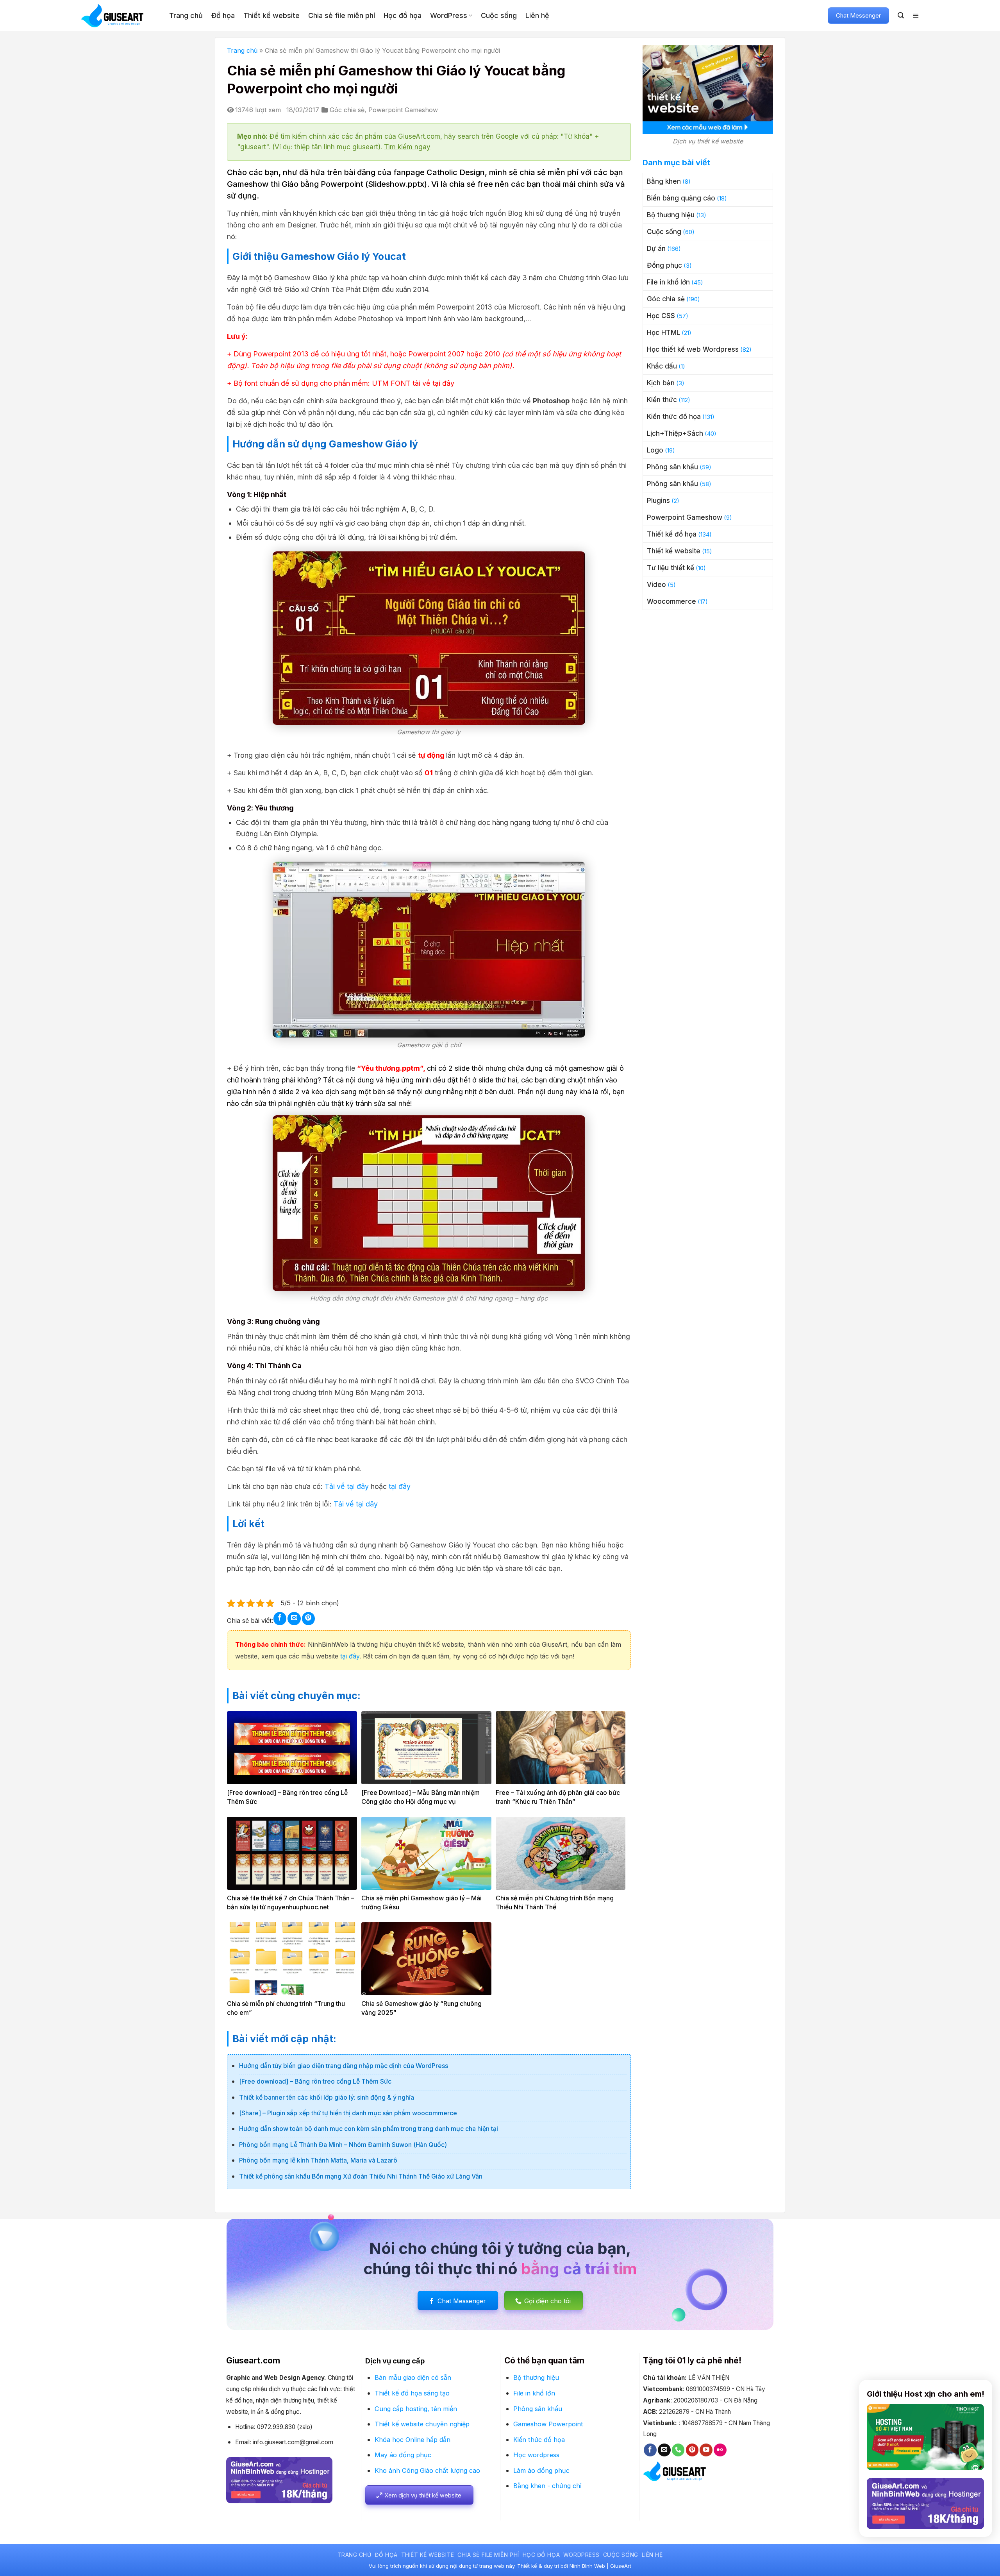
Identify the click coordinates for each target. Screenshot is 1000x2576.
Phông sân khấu (672, 467)
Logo (655, 450)
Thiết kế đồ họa (672, 534)
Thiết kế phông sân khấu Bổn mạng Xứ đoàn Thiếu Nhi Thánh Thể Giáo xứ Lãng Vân (361, 2176)
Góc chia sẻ (347, 110)
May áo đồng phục (403, 2455)
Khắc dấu (662, 366)
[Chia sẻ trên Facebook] (280, 1618)
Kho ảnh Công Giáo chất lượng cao (427, 2470)
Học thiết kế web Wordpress (693, 349)
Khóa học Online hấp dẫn (412, 2440)
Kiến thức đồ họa (674, 417)
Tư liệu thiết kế (671, 568)
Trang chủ (186, 15)
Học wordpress (536, 2455)
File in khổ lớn (668, 282)
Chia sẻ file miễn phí (342, 15)
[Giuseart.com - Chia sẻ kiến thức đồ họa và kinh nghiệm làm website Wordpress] (119, 16)
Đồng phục (664, 265)
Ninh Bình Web (587, 2566)
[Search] (901, 15)
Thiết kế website (271, 15)
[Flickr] (720, 2450)
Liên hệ (537, 15)
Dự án (656, 249)
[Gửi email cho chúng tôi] (664, 2450)
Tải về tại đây (347, 1486)
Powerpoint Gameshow (403, 110)
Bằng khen (664, 181)
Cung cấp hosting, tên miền (416, 2409)
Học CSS (661, 316)
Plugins (658, 501)
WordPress (449, 15)
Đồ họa (223, 15)
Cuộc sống (499, 15)
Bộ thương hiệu (671, 215)
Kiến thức (662, 400)
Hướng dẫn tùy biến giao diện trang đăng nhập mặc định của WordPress (344, 2066)
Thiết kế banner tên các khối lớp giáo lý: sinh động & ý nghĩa (327, 2097)
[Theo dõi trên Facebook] (650, 2450)
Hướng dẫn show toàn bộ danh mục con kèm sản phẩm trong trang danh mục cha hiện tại (369, 2129)
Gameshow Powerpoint (548, 2424)
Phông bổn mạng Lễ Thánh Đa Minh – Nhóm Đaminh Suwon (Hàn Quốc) (343, 2145)
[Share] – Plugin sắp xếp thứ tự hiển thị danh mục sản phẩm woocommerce (348, 2113)
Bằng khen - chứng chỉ (547, 2486)
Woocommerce (671, 601)
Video (656, 585)
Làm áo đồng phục (541, 2470)
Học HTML (663, 333)
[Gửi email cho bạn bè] (294, 1618)
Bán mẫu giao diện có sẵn (413, 2377)
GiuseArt (621, 2566)
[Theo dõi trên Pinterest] (692, 2450)
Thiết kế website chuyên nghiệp (422, 2424)
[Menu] (916, 16)
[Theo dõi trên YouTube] (706, 2450)
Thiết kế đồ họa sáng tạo (412, 2393)
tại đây (400, 1486)
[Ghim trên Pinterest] (308, 1618)
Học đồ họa (403, 15)
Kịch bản (661, 383)
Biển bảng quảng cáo (681, 198)
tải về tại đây (433, 383)
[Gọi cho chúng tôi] (678, 2450)
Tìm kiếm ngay (407, 147)
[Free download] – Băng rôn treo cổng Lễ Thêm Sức (315, 2081)
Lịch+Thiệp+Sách (675, 433)
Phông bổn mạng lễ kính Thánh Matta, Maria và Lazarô (318, 2160)
